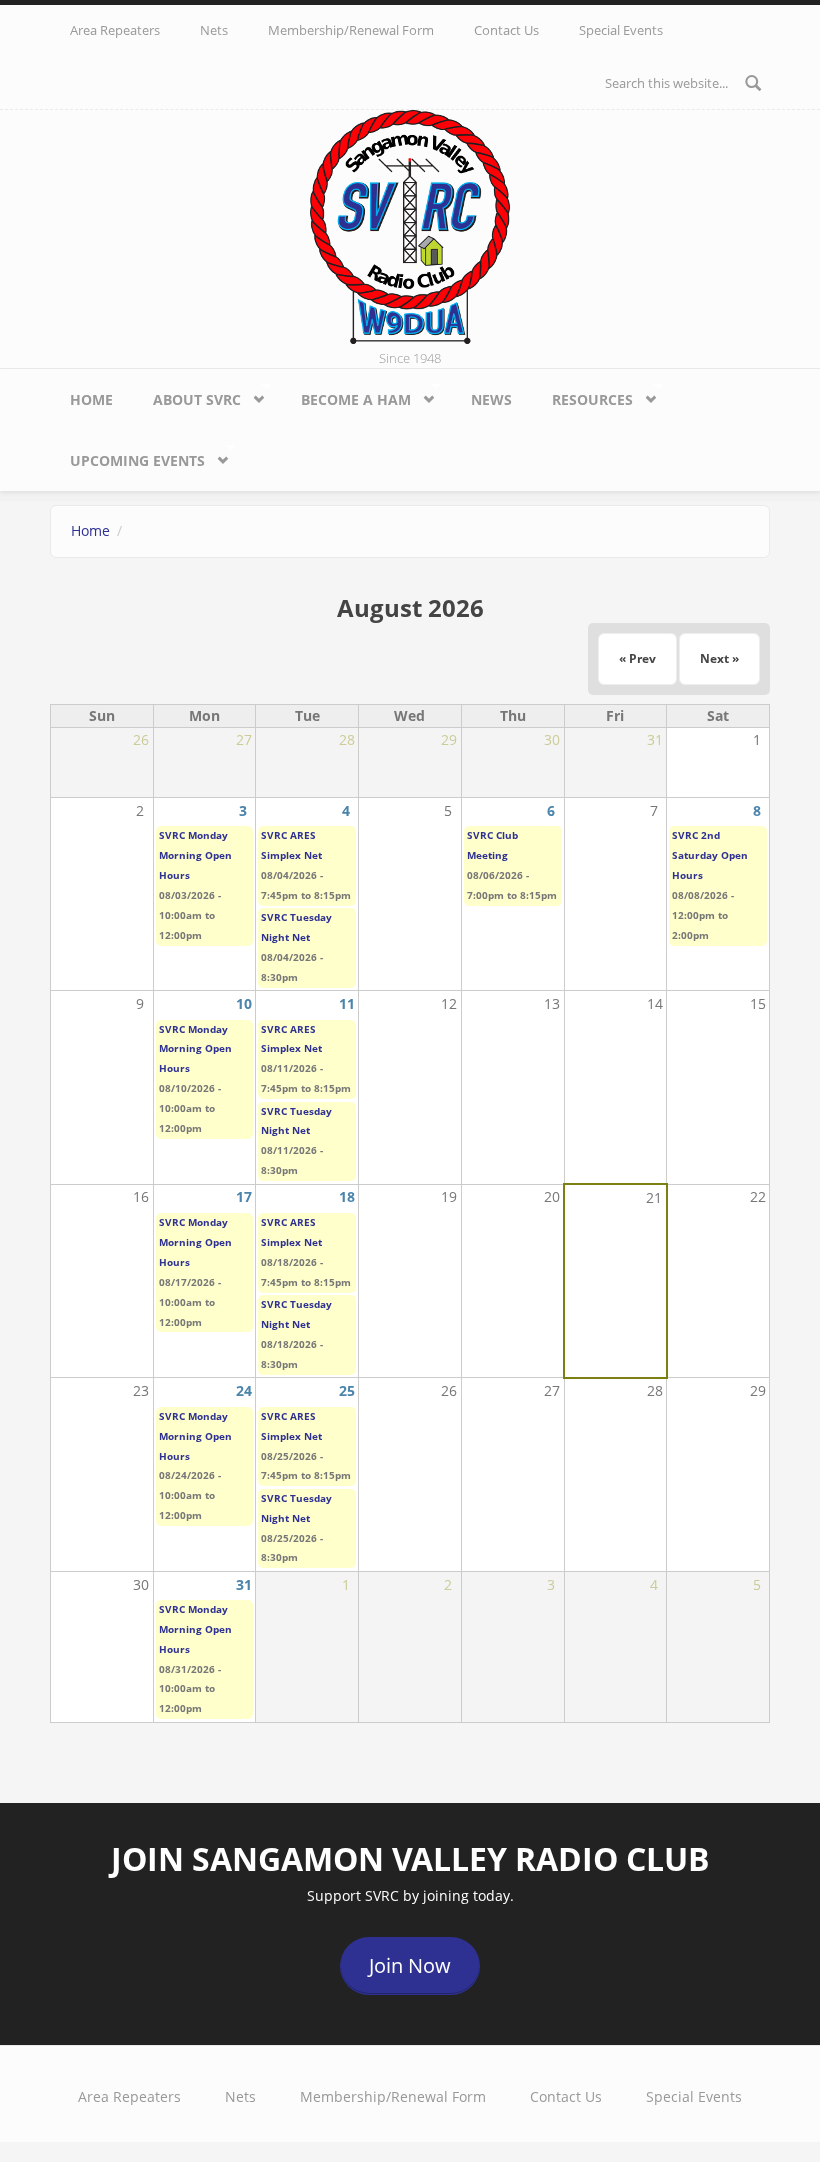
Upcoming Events (127, 457)
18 (347, 1196)
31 (244, 1584)
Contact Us (506, 30)
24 (244, 1390)
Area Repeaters (115, 30)
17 (244, 1196)
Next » (719, 658)
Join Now (410, 1965)
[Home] (410, 225)
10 (244, 1003)
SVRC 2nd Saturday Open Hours (710, 855)
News (491, 399)
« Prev (637, 658)
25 (347, 1390)
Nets (214, 30)
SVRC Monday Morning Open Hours (195, 855)
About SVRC (187, 396)
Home (91, 399)
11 (347, 1003)
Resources (582, 396)
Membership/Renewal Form (351, 30)
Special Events (621, 30)
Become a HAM (346, 396)
